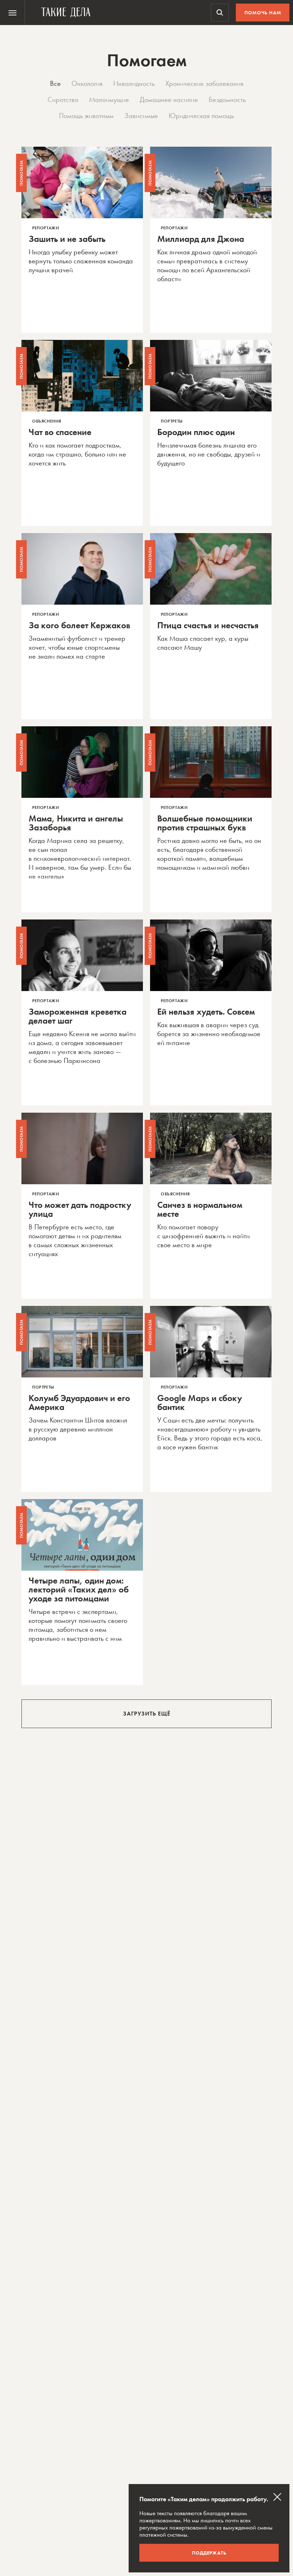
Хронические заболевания (204, 83)
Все (55, 83)
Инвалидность (134, 83)
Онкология (87, 83)
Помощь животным (86, 116)
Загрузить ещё (147, 1714)
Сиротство (63, 99)
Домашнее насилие (169, 99)
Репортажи (46, 228)
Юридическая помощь (201, 116)
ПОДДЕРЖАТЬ (209, 2553)
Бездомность (227, 99)
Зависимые (141, 116)
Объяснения (47, 421)
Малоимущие (109, 99)
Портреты (172, 421)
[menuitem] (13, 13)
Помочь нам (263, 13)
